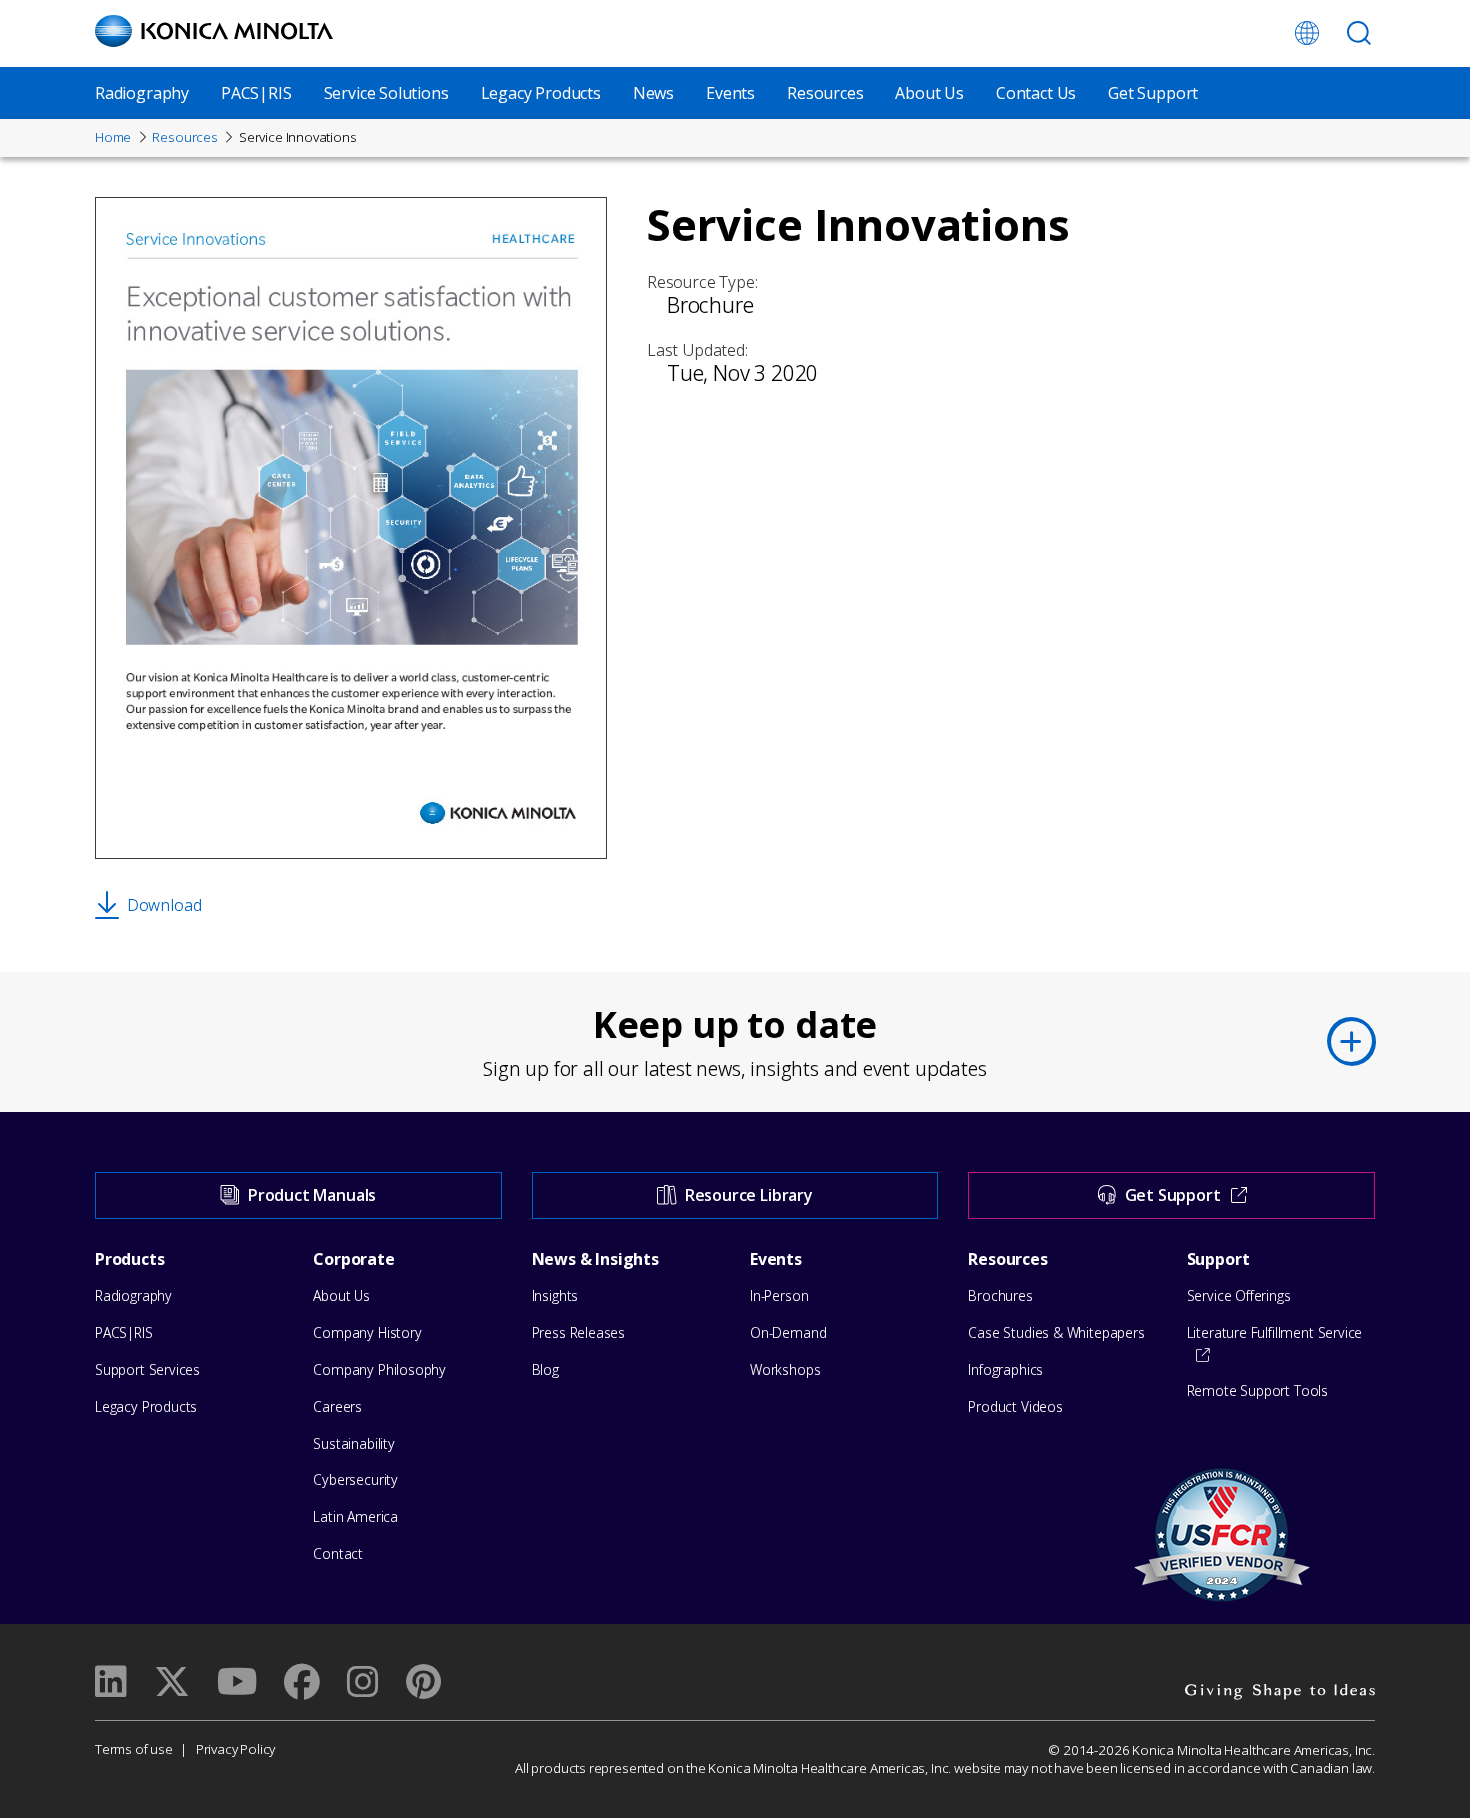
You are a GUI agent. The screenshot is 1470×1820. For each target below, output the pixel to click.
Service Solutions (386, 93)
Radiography (142, 93)
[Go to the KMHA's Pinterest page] (423, 1682)
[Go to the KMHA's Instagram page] (363, 1682)
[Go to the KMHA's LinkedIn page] (111, 1682)
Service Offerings (1239, 1295)
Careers (337, 1406)
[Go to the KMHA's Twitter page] (172, 1682)
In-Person (779, 1295)
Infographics (1005, 1369)
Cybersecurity (355, 1479)
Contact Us (1036, 93)
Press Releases (578, 1332)
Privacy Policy (235, 1749)
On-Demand (788, 1332)
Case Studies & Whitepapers (1056, 1332)
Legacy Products (541, 93)
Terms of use (134, 1749)
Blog (545, 1369)
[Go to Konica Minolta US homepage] (214, 31)
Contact (338, 1553)
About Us (929, 93)
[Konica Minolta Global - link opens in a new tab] (1307, 33)
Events (730, 93)
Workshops (785, 1369)
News (653, 93)
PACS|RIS (256, 93)
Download (164, 905)
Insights (555, 1295)
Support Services (147, 1369)
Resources (825, 93)
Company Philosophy (379, 1369)
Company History (367, 1332)
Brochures (1000, 1295)
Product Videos (1015, 1406)
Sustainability (353, 1443)
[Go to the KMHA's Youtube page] (237, 1682)
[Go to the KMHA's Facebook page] (302, 1682)
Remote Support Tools (1257, 1390)
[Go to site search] (1359, 33)
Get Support (1153, 93)
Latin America (355, 1516)
